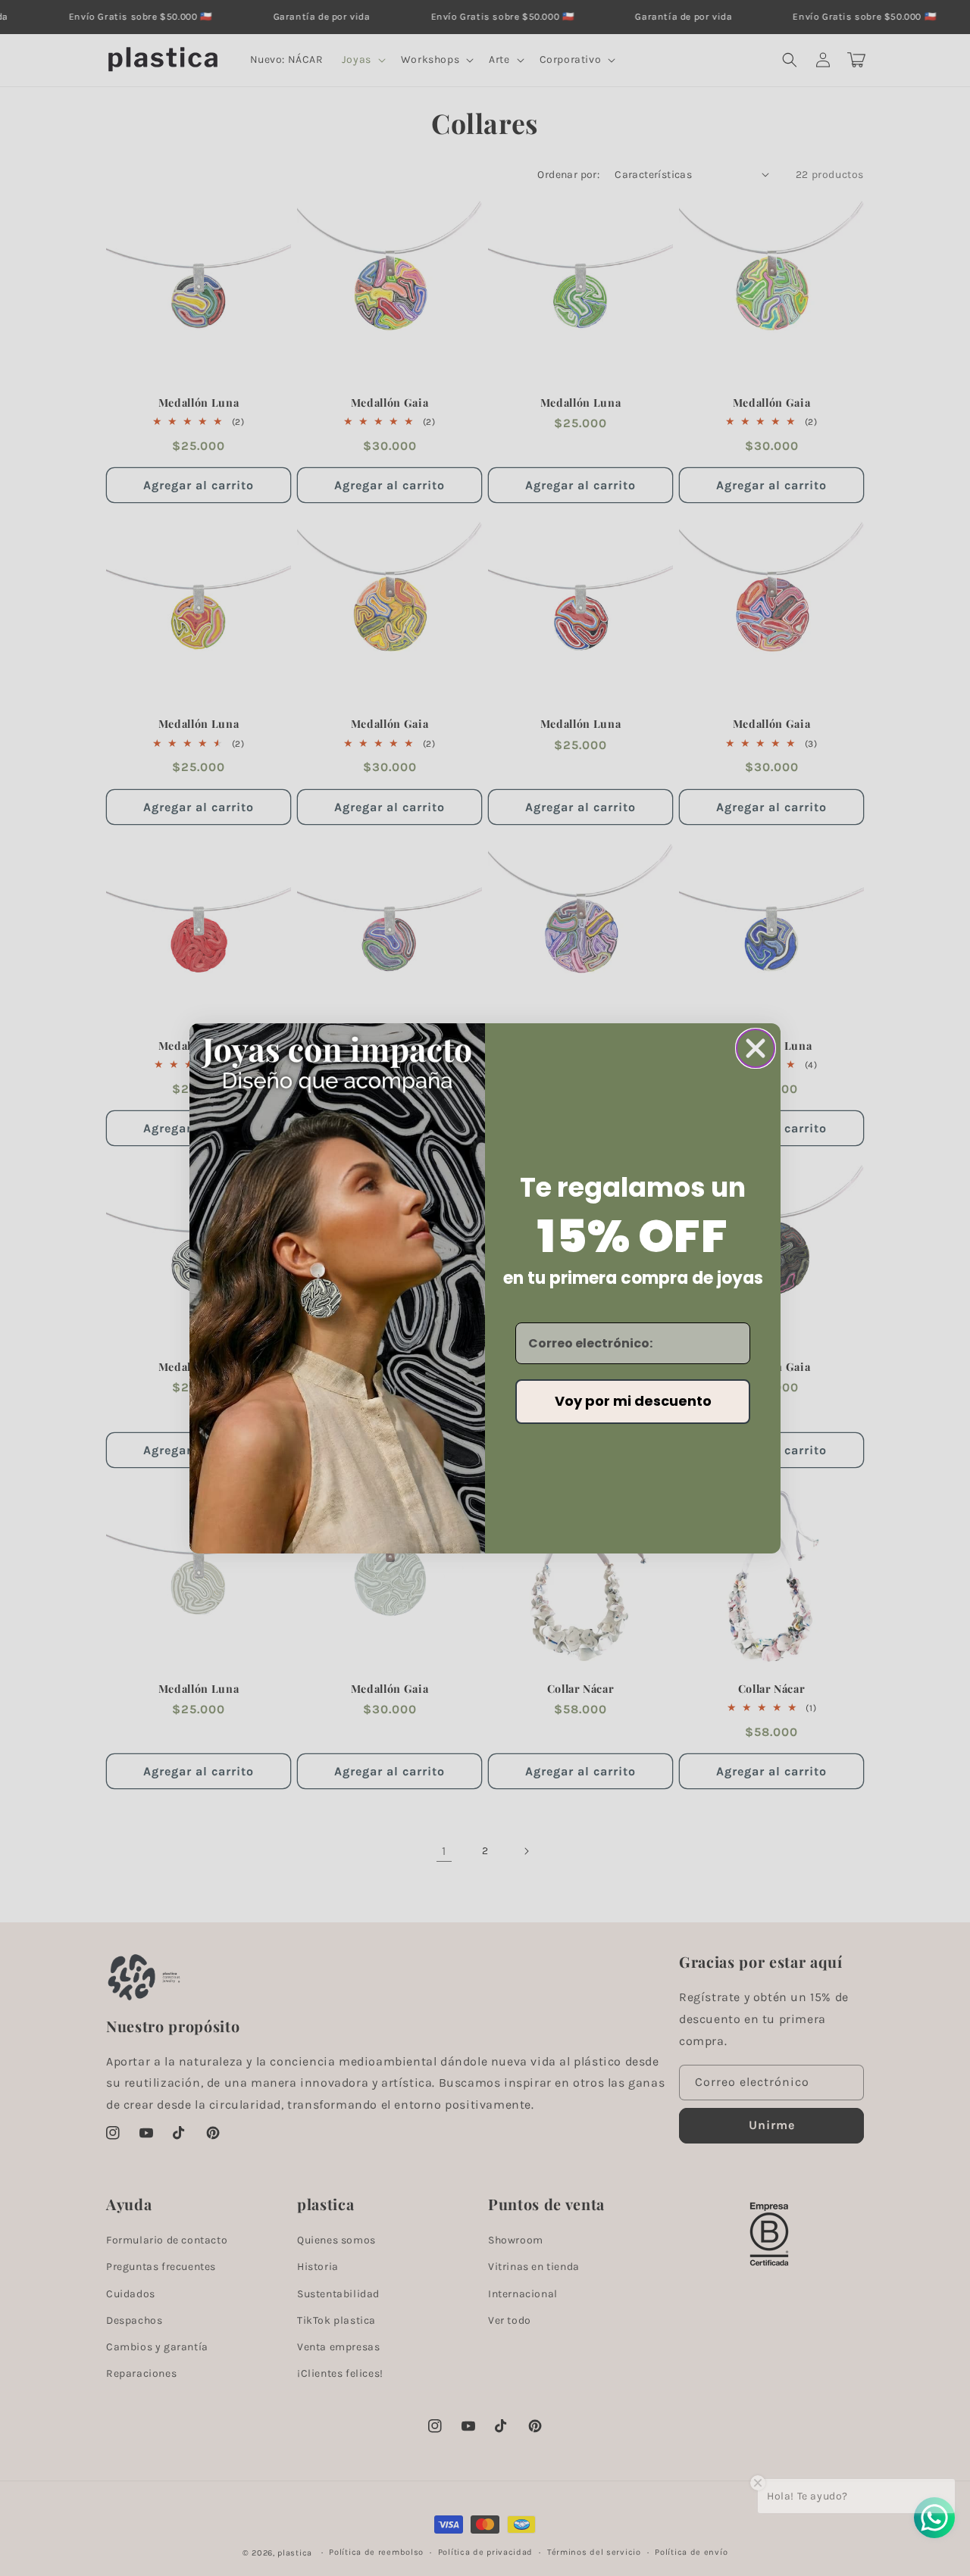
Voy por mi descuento (633, 1401)
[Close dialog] (756, 1048)
